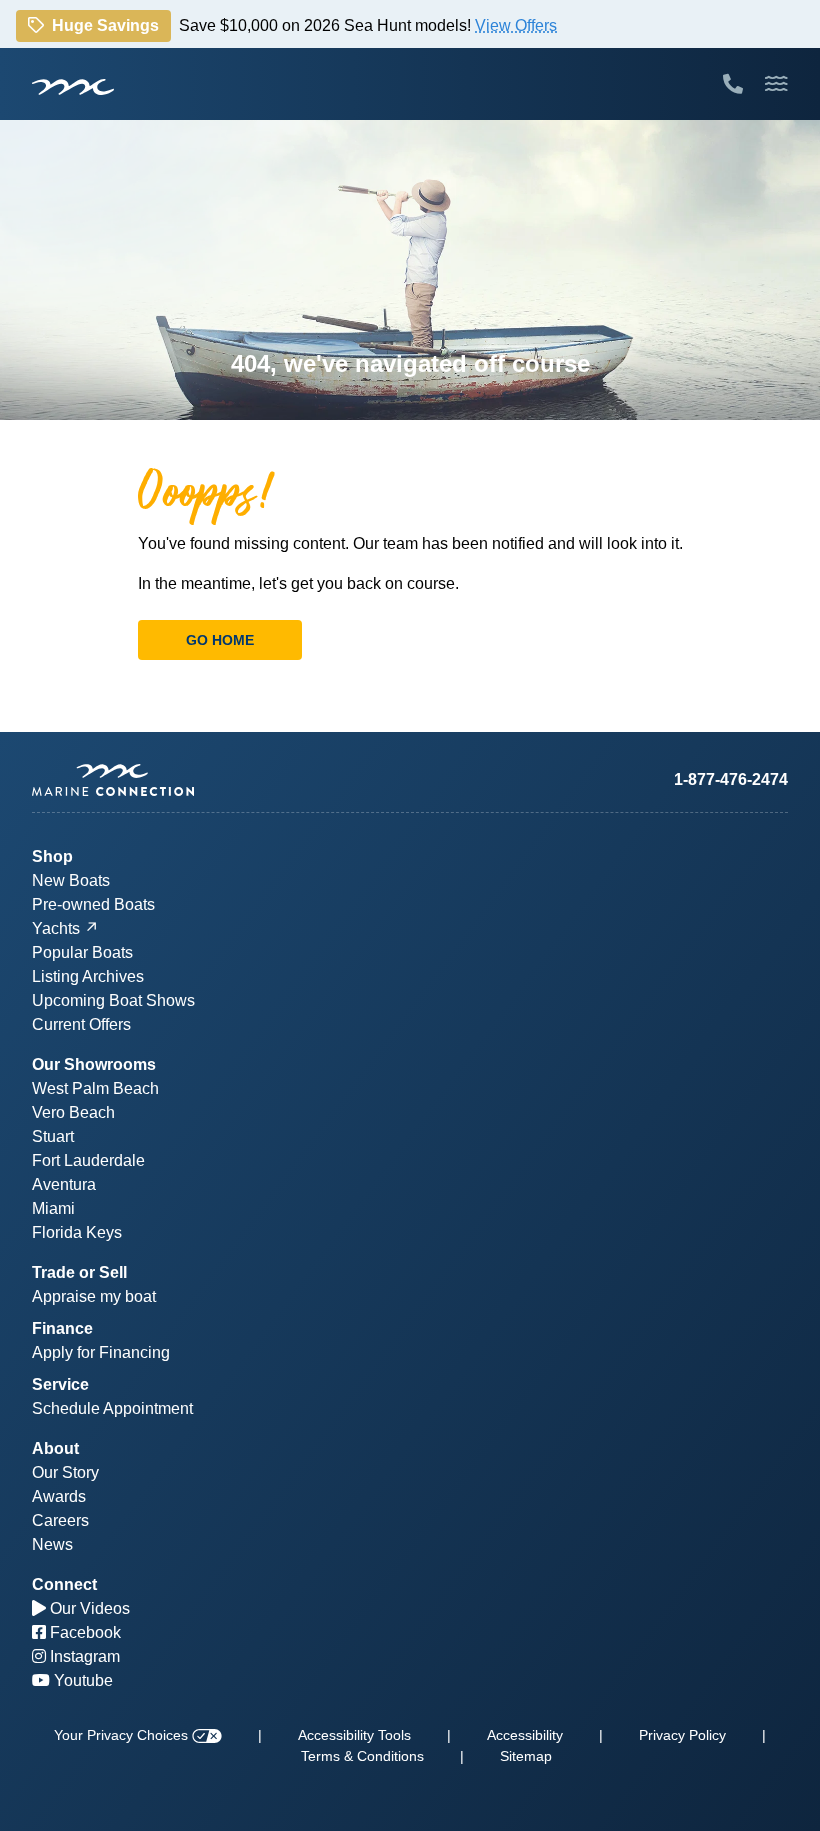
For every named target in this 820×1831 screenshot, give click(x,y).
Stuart (53, 1136)
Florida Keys (77, 1232)
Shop (52, 856)
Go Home (220, 640)
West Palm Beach (95, 1088)
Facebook (83, 1632)
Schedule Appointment (112, 1408)
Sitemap (526, 1756)
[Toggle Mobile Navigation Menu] (776, 84)
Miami (53, 1208)
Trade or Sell (79, 1272)
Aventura (64, 1184)
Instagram (83, 1656)
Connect (64, 1584)
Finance (62, 1328)
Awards (59, 1496)
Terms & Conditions (362, 1756)
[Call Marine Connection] (733, 84)
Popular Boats (82, 952)
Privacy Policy (682, 1735)
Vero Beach (73, 1112)
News (52, 1544)
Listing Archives (88, 976)
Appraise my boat (94, 1296)
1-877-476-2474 (731, 779)
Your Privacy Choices (123, 1735)
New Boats (71, 880)
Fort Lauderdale (88, 1160)
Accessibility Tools (354, 1735)
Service (60, 1384)
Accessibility (525, 1735)
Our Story (65, 1472)
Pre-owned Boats (93, 904)
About (55, 1448)
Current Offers (81, 1024)
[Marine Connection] (73, 86)
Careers (60, 1520)
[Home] (221, 780)
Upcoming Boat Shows (113, 1000)
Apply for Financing (101, 1352)
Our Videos (88, 1608)
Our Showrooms (94, 1064)
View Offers (516, 24)
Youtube (81, 1680)
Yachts (56, 928)
